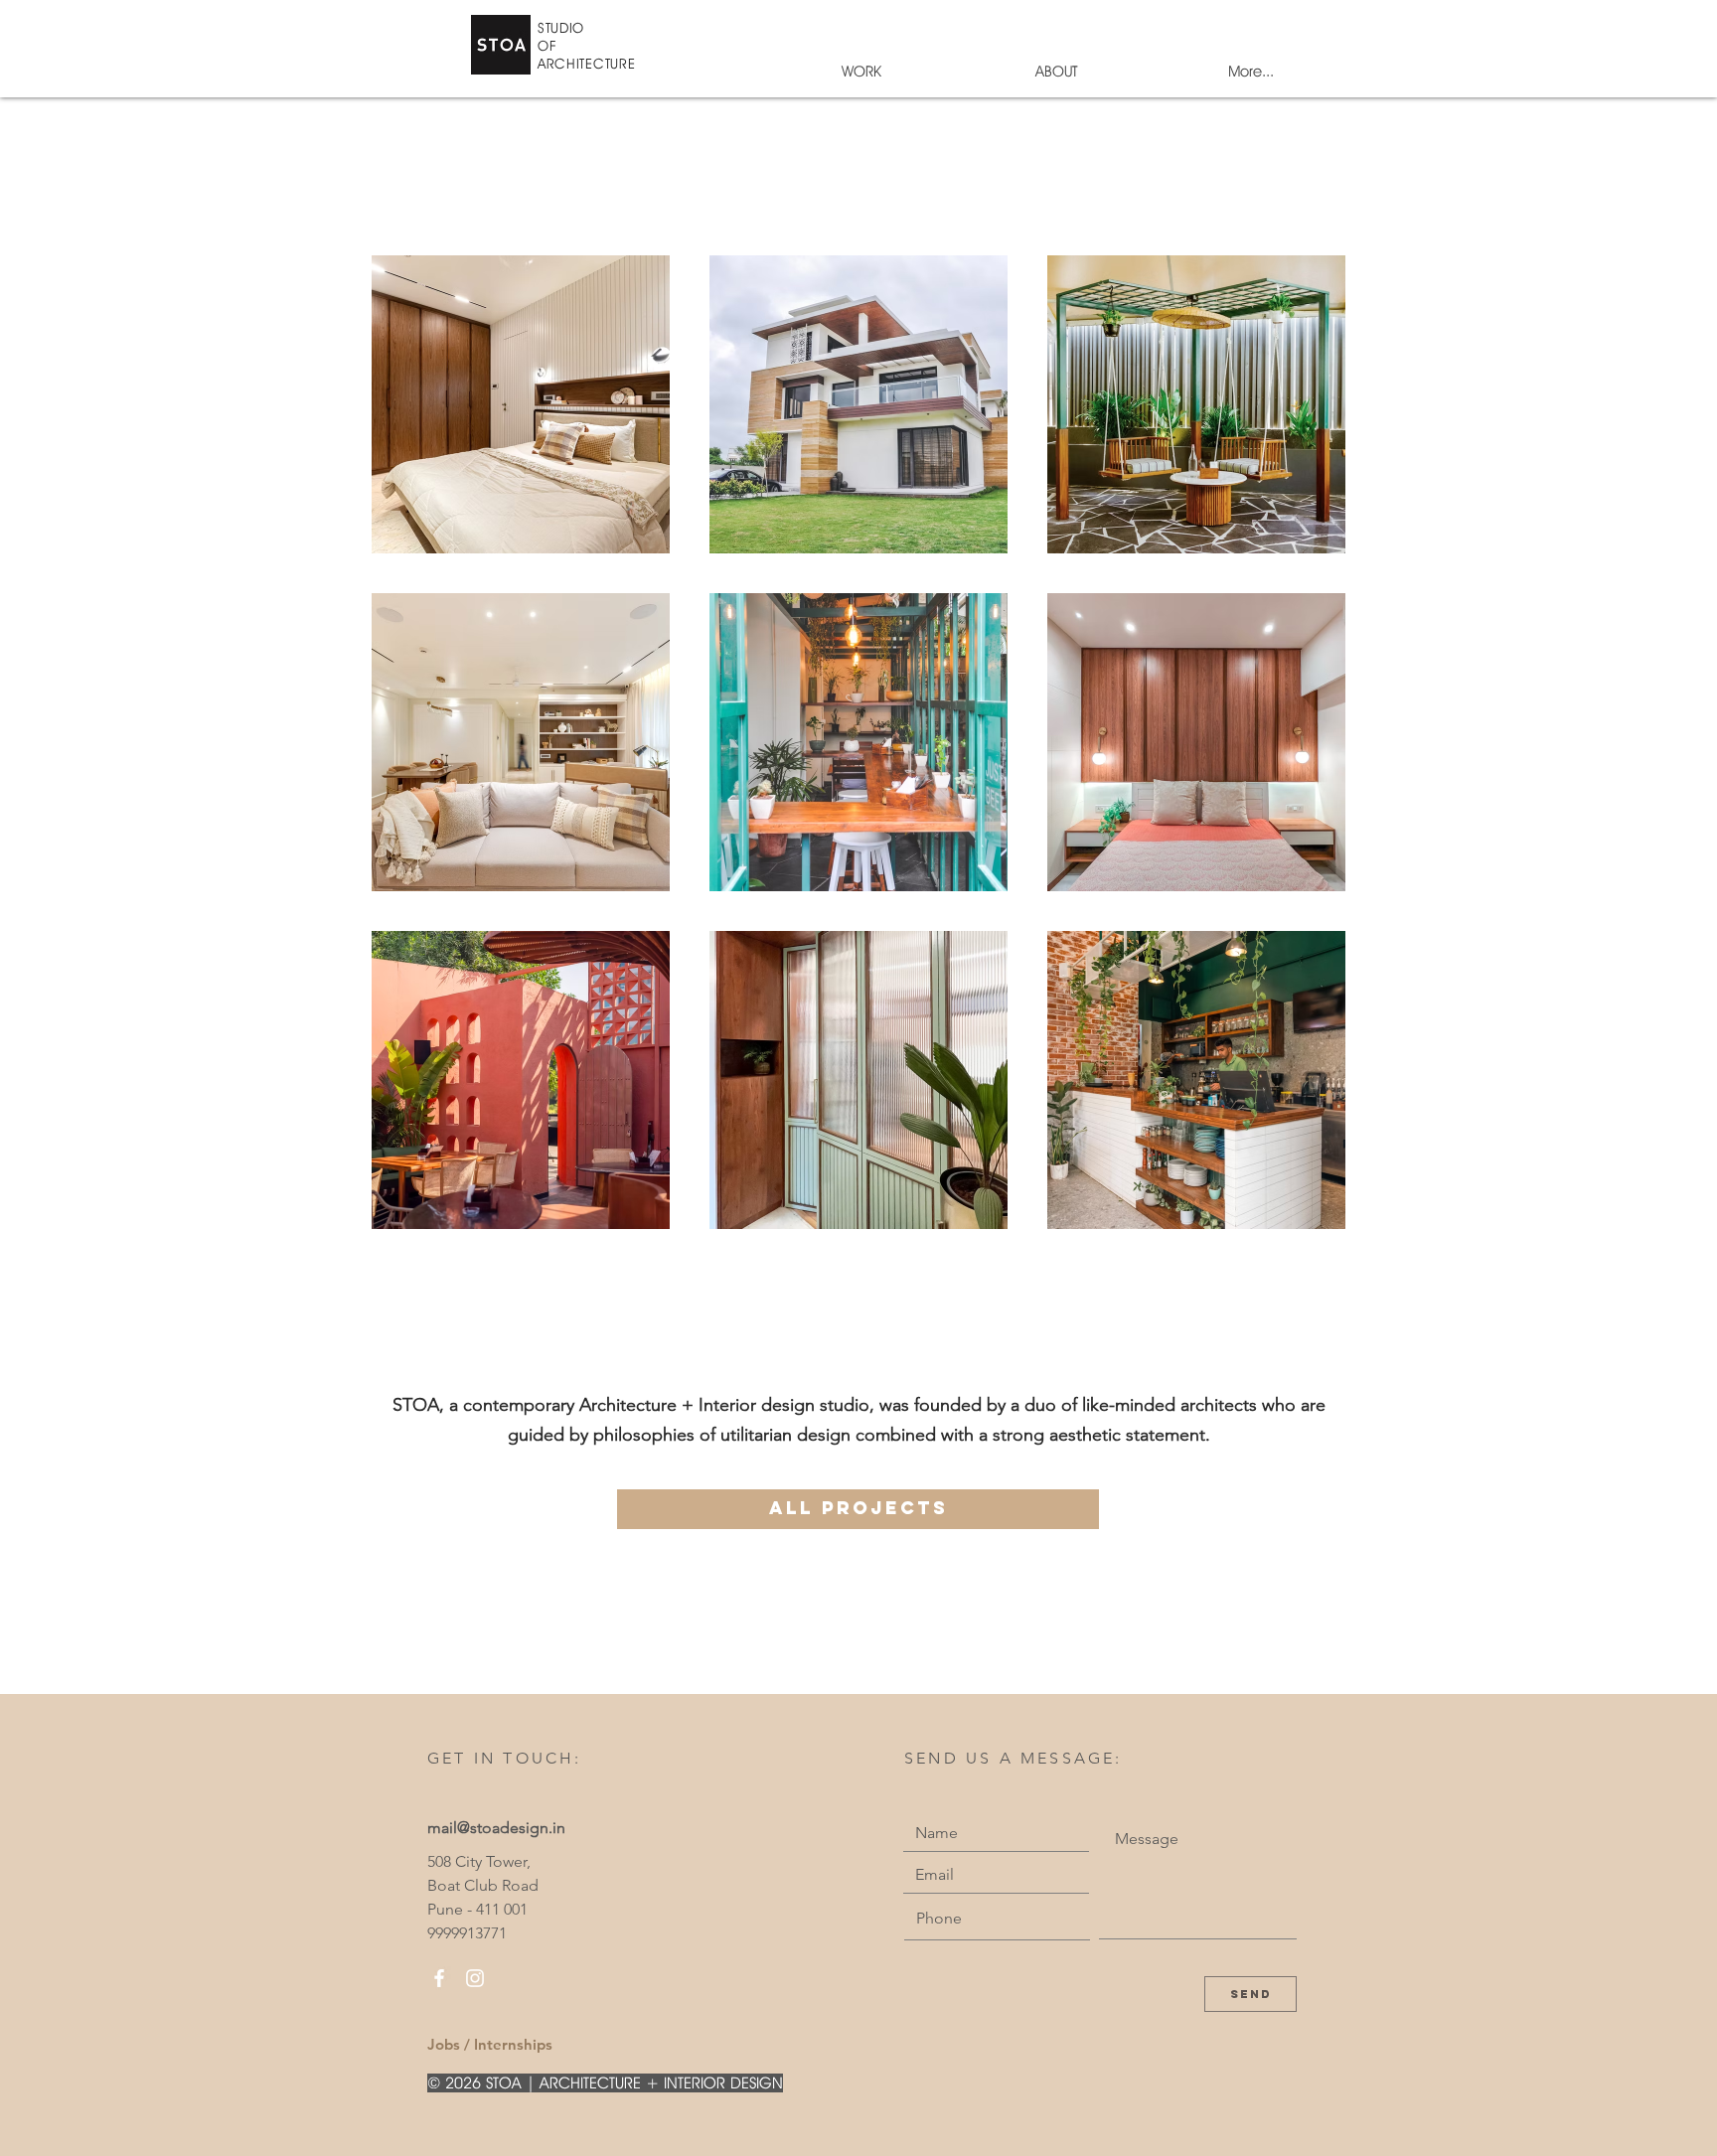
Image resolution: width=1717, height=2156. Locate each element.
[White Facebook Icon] (439, 1978)
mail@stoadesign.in (496, 1828)
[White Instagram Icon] (475, 1978)
